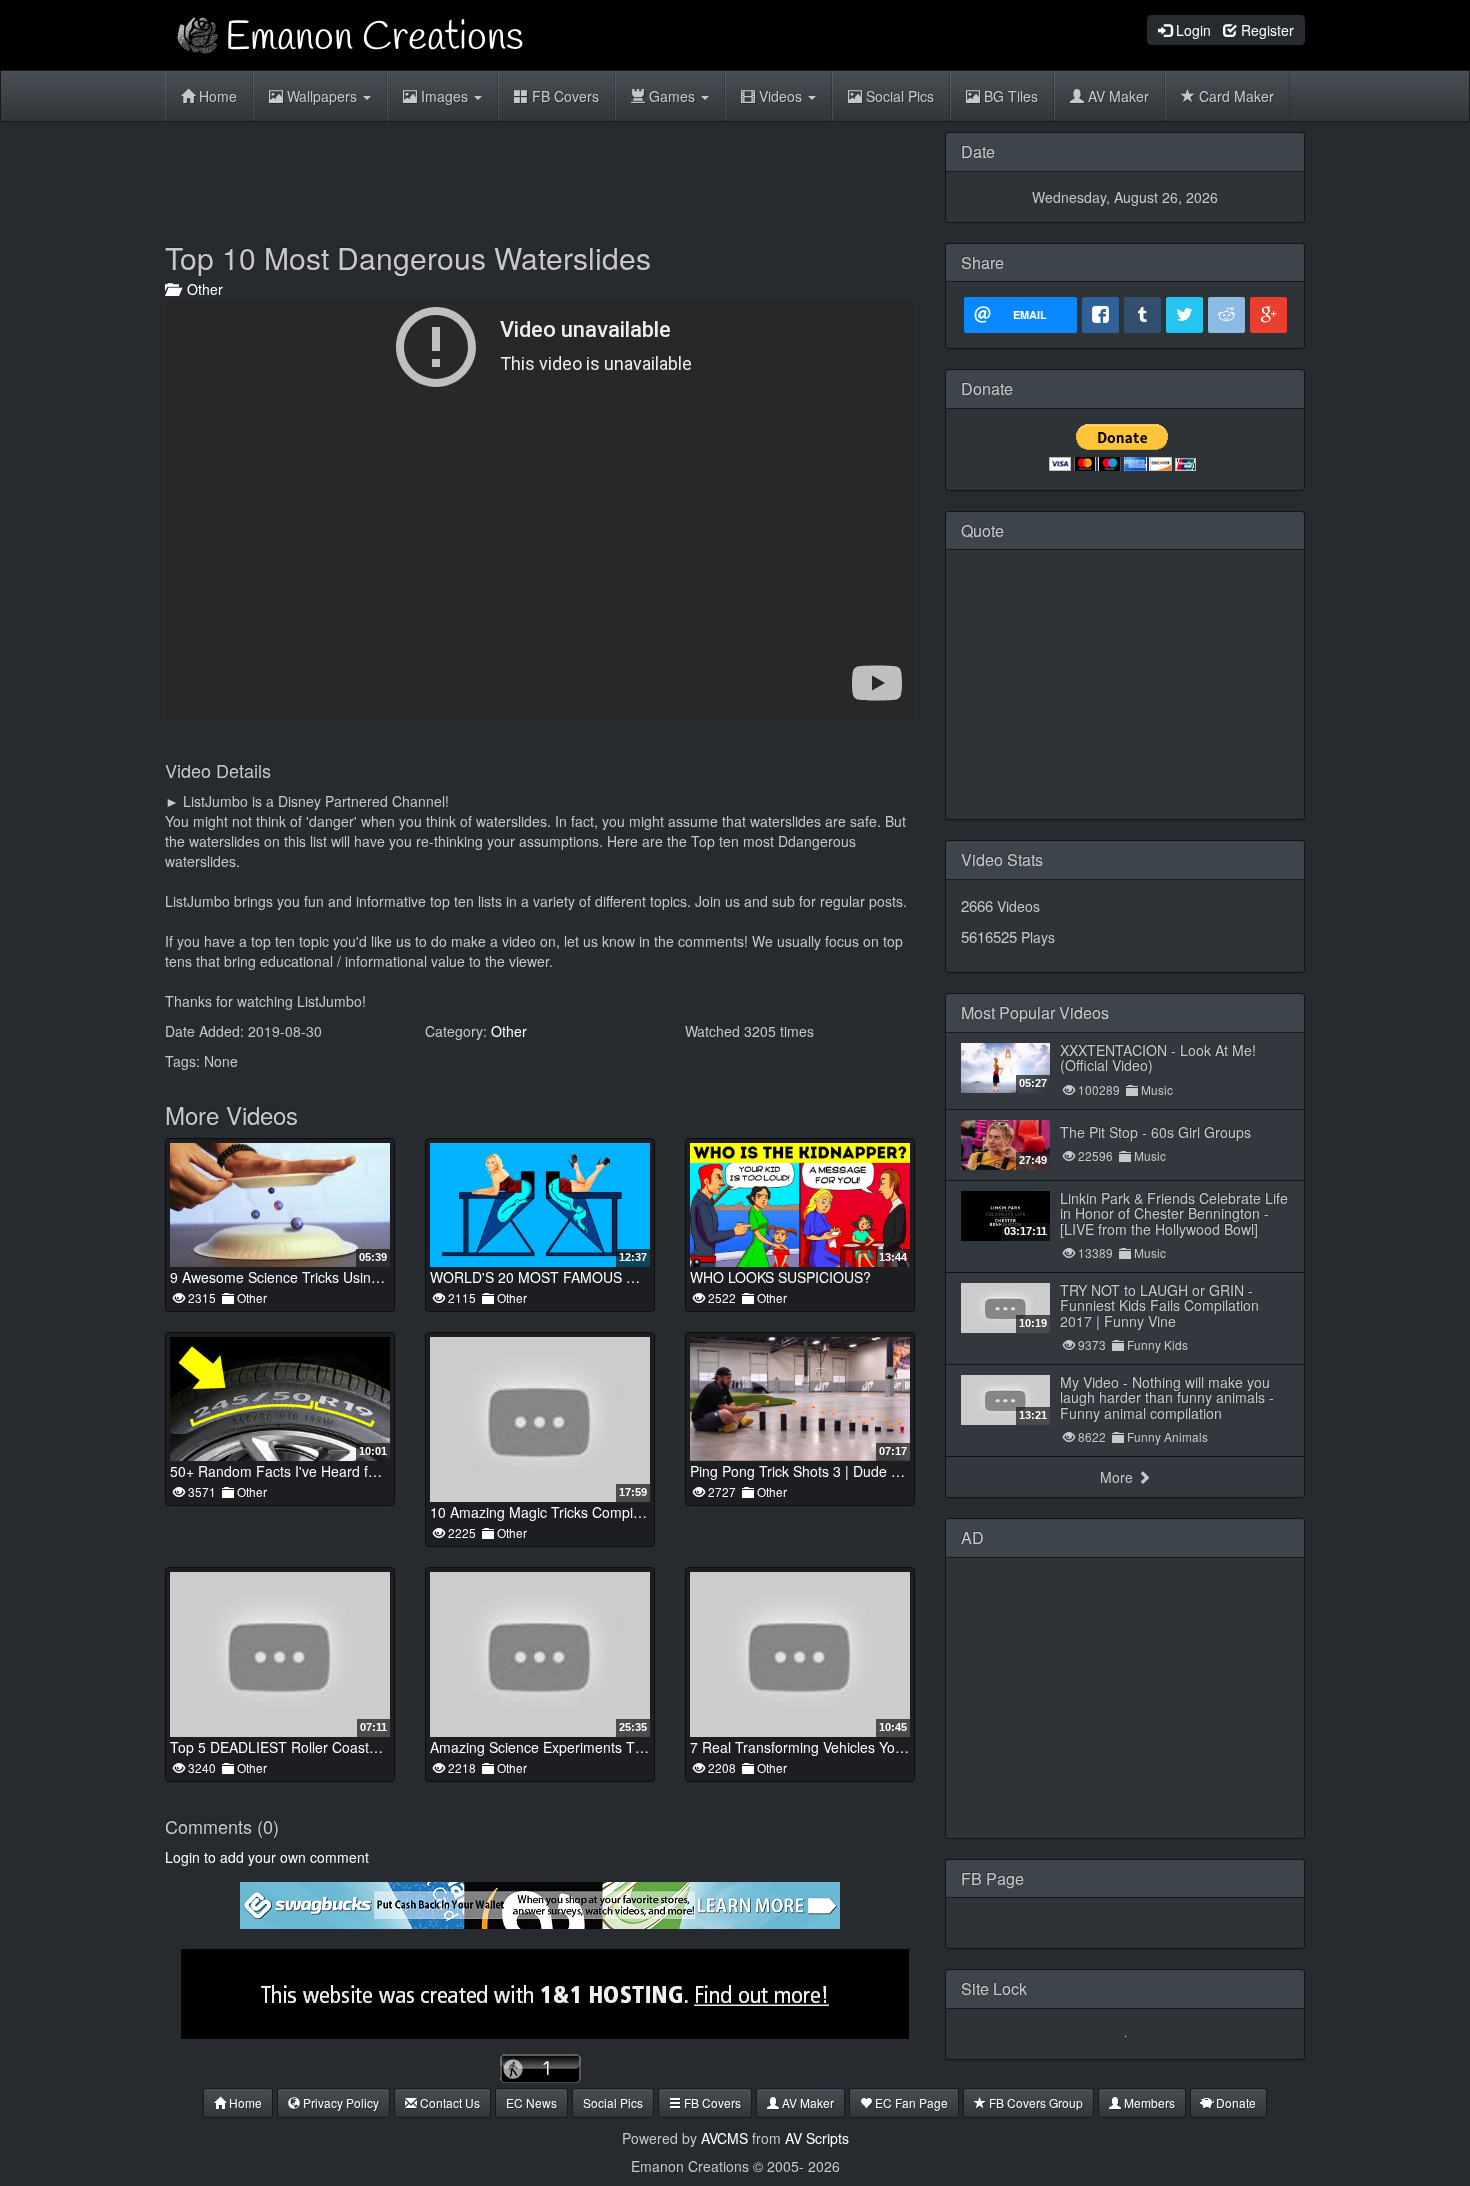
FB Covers (563, 96)
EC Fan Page (910, 2102)
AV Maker (1116, 96)
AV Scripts (817, 2138)
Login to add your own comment (267, 1857)
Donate (1234, 2102)
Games (672, 96)
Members (1148, 2102)
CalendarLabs (1125, 797)
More (1118, 1477)
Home (216, 96)
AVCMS (724, 2138)
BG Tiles (1009, 96)
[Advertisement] (540, 177)
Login (1191, 30)
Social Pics (898, 96)
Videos (780, 96)
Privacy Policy (339, 2102)
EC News (531, 2102)
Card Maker (1234, 96)
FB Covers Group (1034, 2102)
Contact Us (448, 2102)
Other (201, 289)
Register (1265, 30)
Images (444, 96)
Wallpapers (322, 96)
